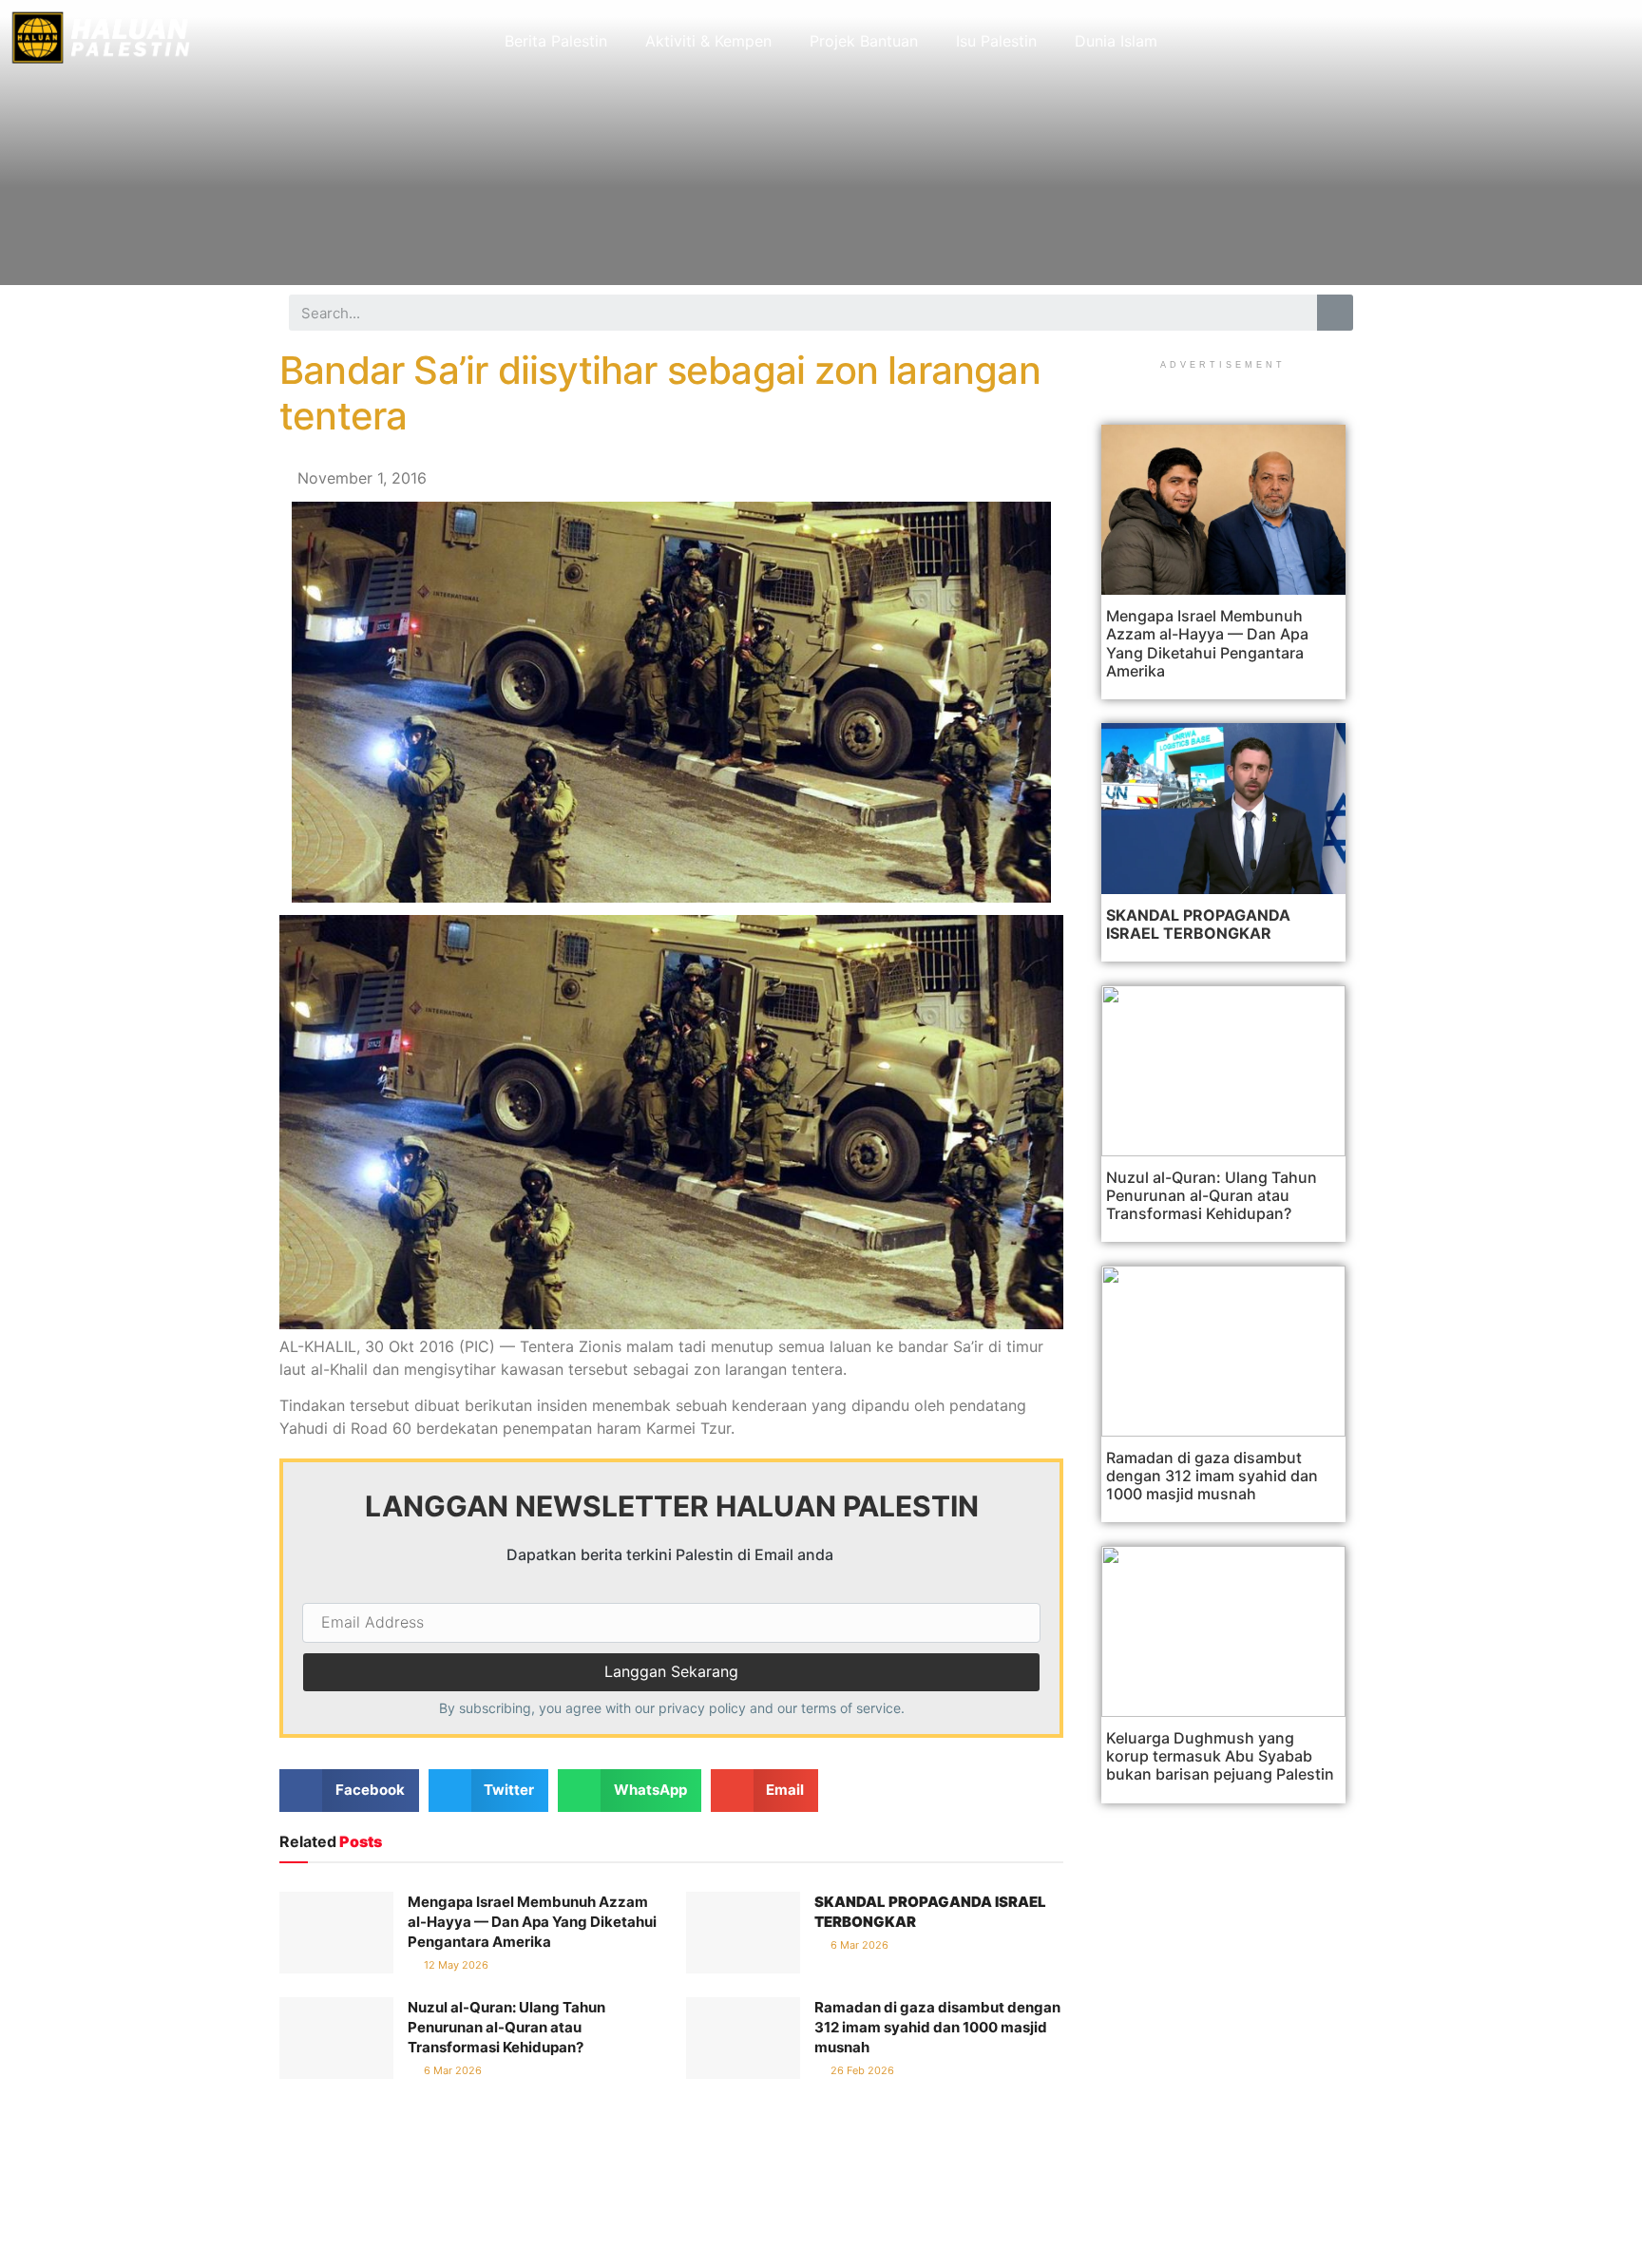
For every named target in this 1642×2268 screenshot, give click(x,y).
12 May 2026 (455, 1965)
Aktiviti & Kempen (708, 41)
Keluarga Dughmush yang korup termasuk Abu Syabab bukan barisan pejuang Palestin (1220, 1756)
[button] (349, 1791)
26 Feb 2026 (861, 2070)
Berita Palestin (556, 41)
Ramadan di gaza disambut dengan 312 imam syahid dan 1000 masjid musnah (937, 2027)
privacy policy (702, 1708)
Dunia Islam (1116, 41)
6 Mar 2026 (858, 1945)
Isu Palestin (996, 41)
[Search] (1335, 313)
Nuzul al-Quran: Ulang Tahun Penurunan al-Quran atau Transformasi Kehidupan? (506, 2027)
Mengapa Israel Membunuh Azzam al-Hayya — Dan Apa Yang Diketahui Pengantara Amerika (532, 1922)
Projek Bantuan (864, 41)
